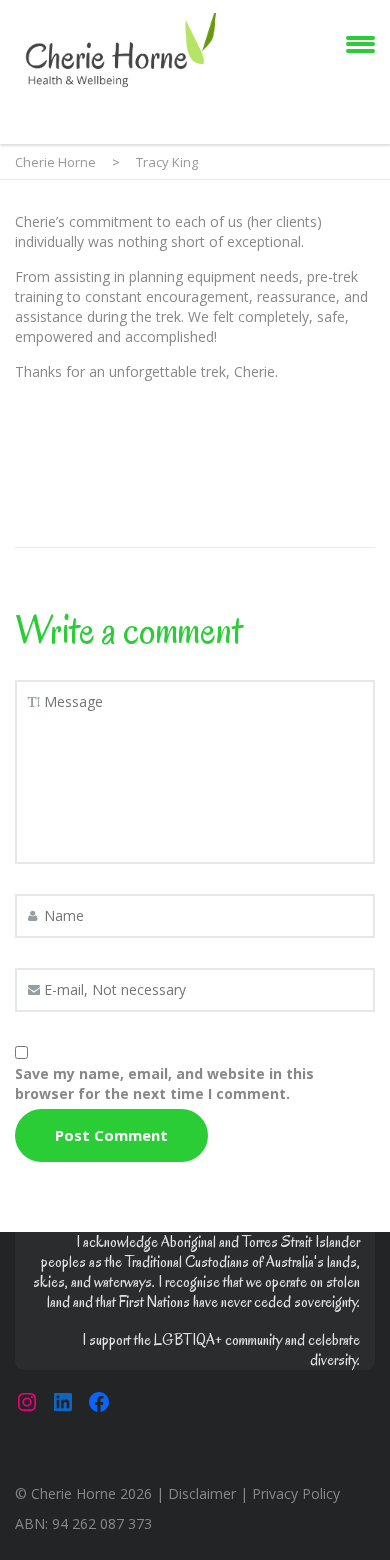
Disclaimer (202, 1493)
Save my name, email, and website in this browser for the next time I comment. (164, 1083)
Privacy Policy (296, 1493)
